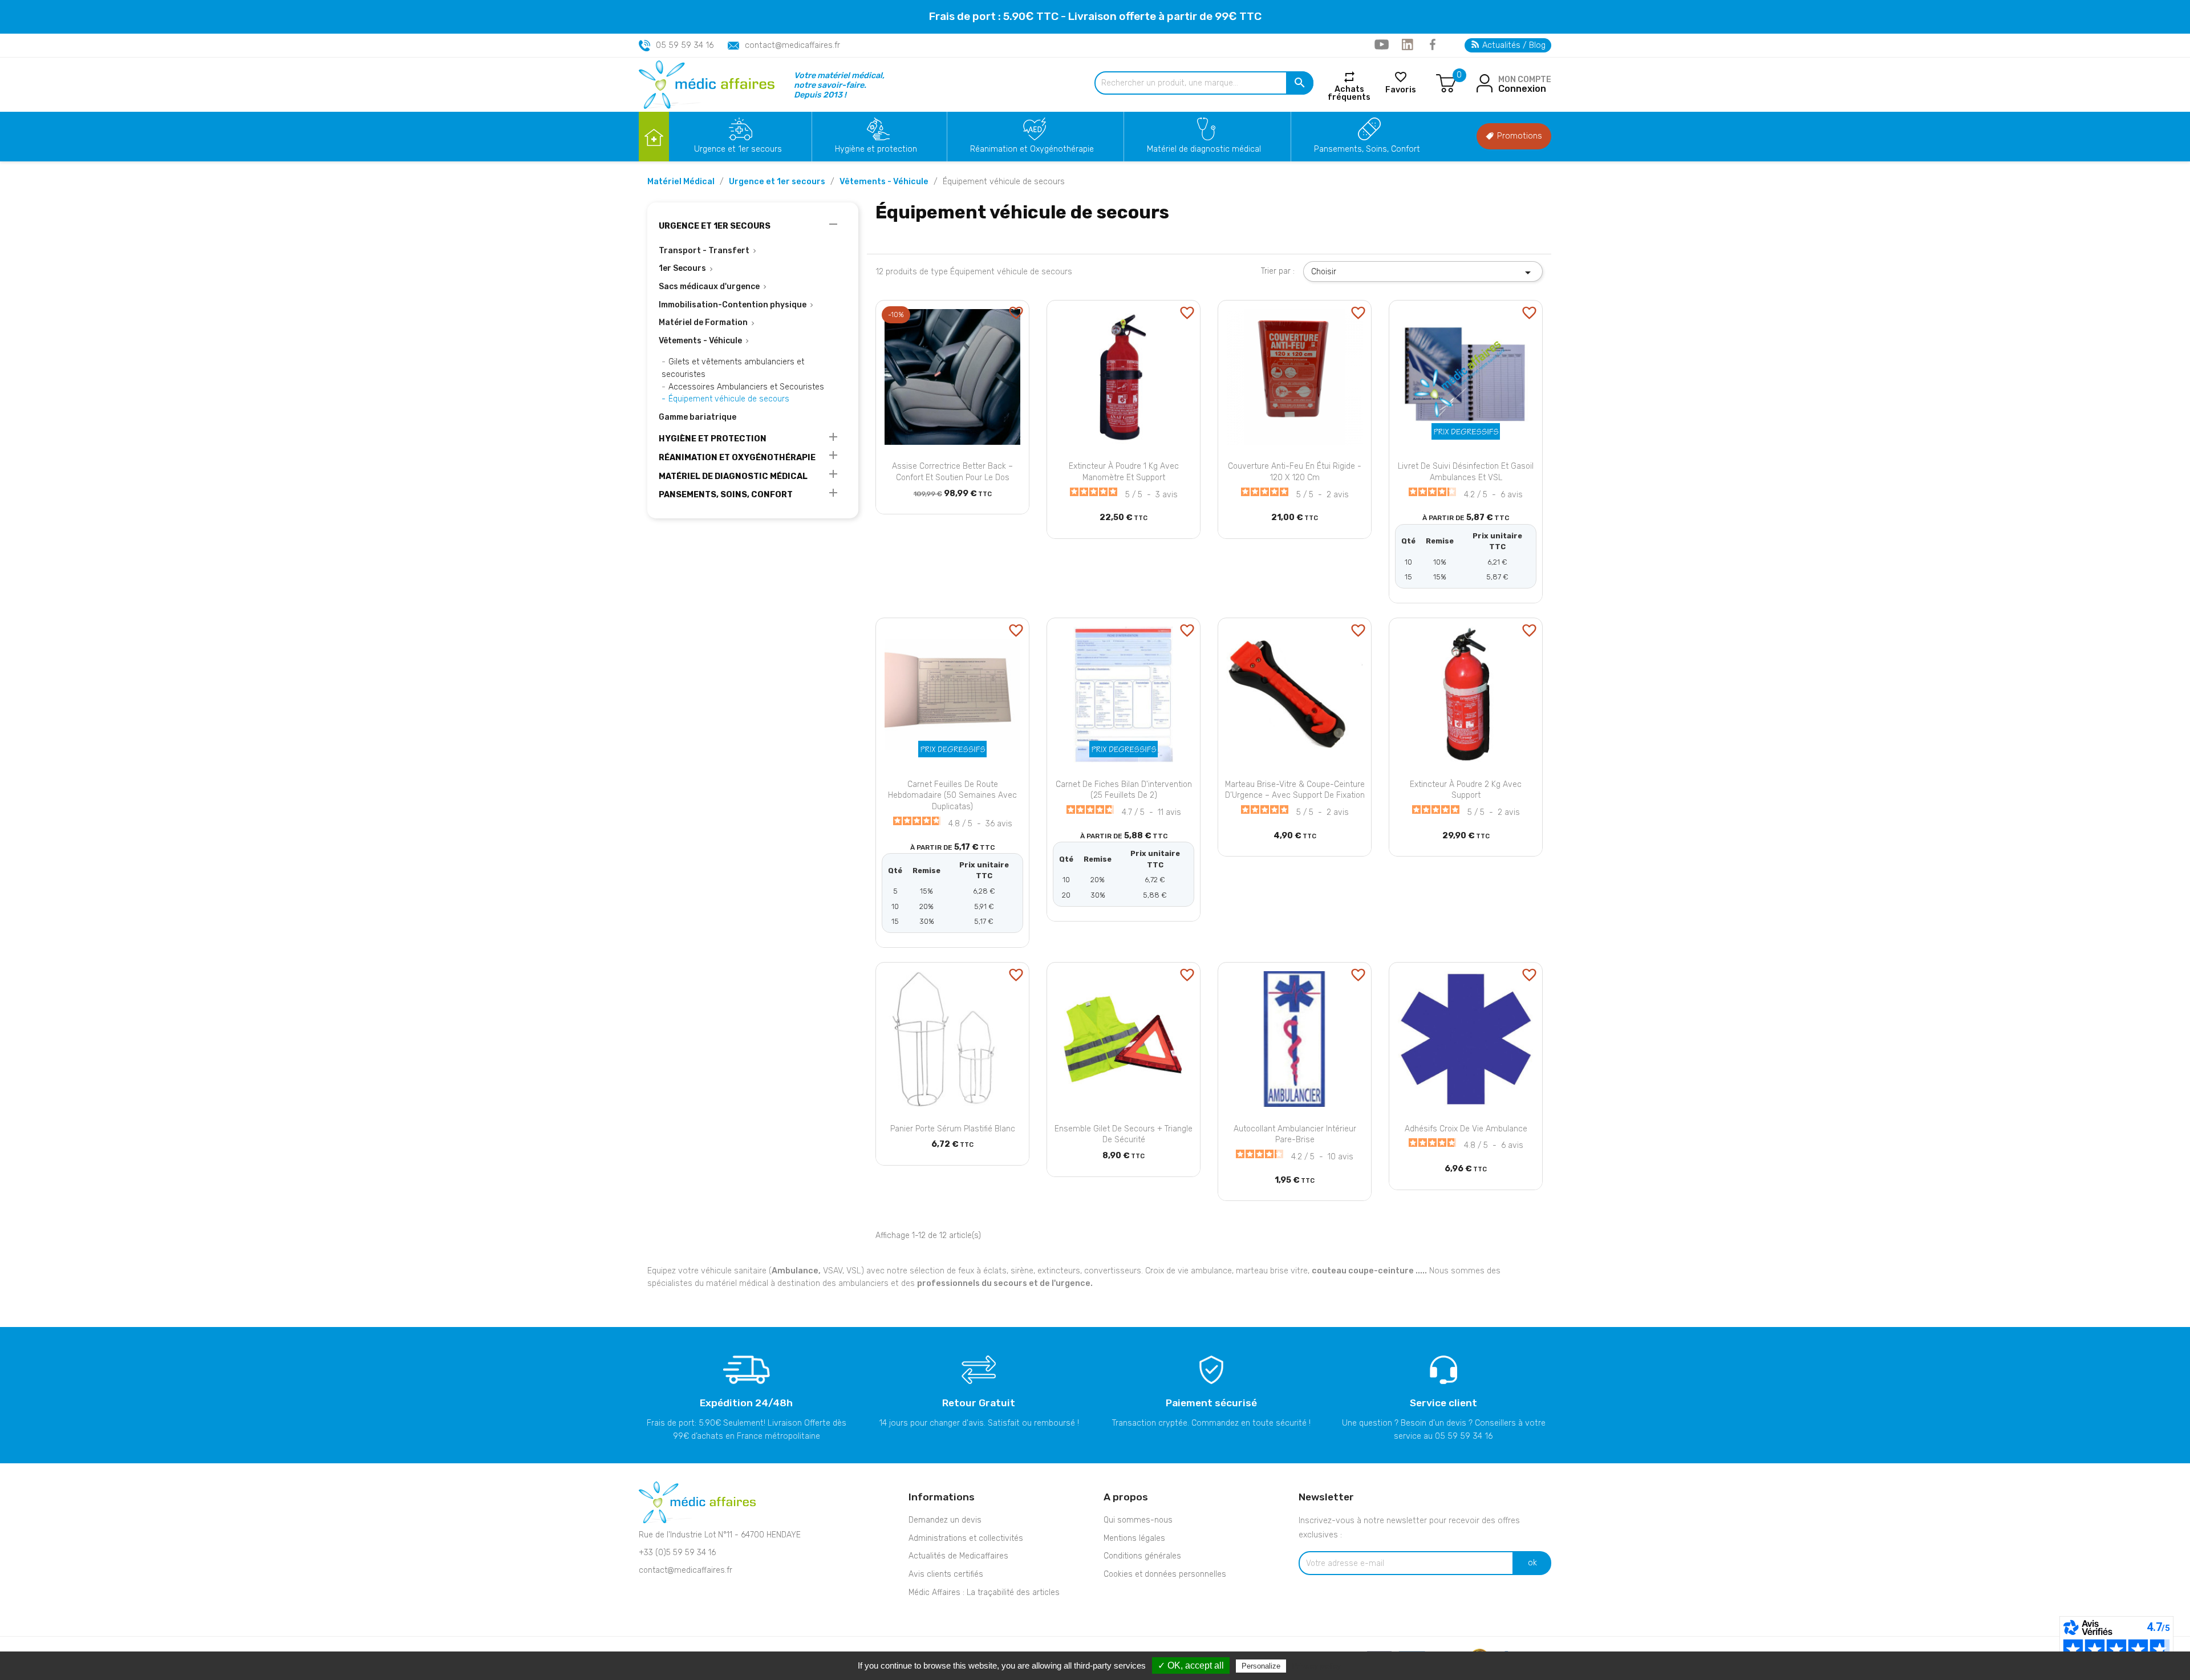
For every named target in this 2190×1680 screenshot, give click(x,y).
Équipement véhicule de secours (729, 399)
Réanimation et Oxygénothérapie (1032, 149)
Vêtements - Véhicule (700, 341)
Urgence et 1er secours (738, 149)
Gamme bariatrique (697, 417)
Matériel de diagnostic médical (1204, 149)
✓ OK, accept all (1191, 1665)
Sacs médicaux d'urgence (709, 287)
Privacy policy (1316, 1666)
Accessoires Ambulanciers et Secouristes (746, 387)
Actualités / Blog (1513, 45)
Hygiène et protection (876, 149)
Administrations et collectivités (966, 1538)
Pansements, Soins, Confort (1367, 149)
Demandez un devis (945, 1520)
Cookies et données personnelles (1165, 1574)
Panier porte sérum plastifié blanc (953, 1129)
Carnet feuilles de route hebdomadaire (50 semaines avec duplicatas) (952, 796)
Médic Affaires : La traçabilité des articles (984, 1592)
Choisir (1423, 273)
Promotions (1518, 136)
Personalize (1261, 1666)
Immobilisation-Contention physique (733, 305)
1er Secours (682, 268)
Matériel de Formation (703, 322)
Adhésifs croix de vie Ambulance (1466, 1129)
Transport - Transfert (704, 251)
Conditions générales (1142, 1556)
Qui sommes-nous (1138, 1520)
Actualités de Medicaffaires (958, 1556)
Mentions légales (1134, 1538)
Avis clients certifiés (946, 1574)
